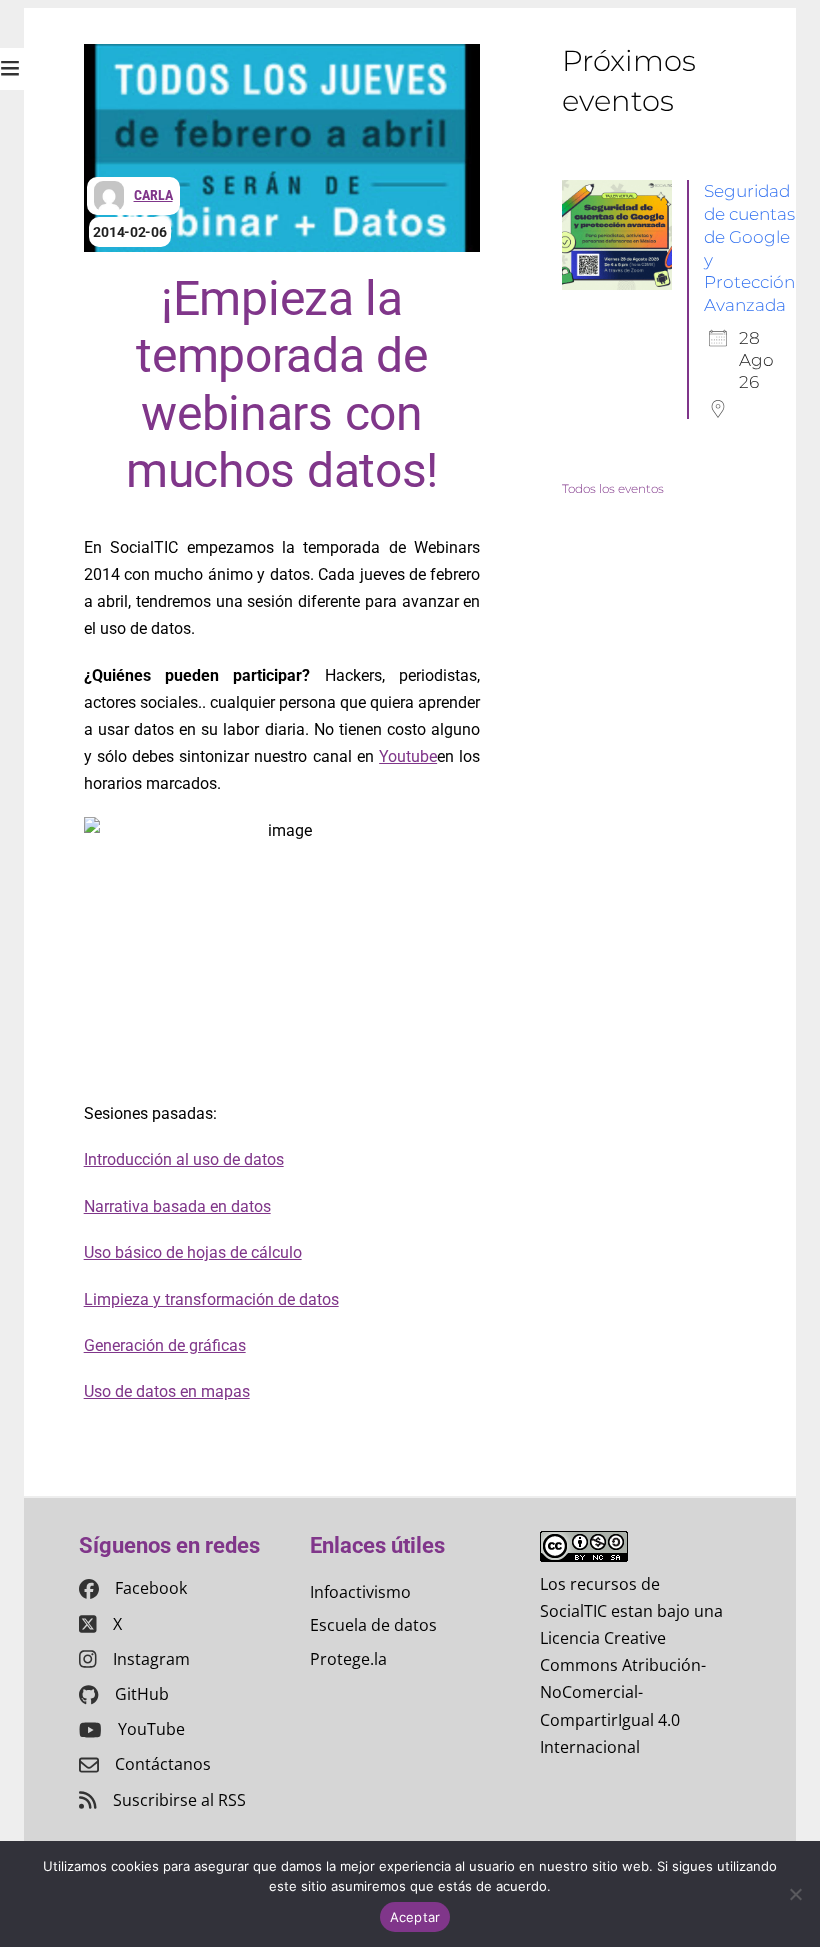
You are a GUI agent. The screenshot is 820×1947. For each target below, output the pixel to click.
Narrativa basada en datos (177, 1206)
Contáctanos (163, 1764)
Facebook (151, 1588)
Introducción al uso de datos (184, 1159)
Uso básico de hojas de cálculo (193, 1252)
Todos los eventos (613, 488)
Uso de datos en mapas (167, 1391)
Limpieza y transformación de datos (211, 1299)
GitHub (142, 1694)
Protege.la (348, 1659)
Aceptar (415, 1917)
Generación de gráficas (165, 1345)
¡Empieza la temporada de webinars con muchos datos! (282, 385)
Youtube (408, 756)
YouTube (151, 1729)
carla (153, 195)
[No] (795, 1894)
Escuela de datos (373, 1625)
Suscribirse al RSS (179, 1800)
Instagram (151, 1659)
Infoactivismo (360, 1592)
